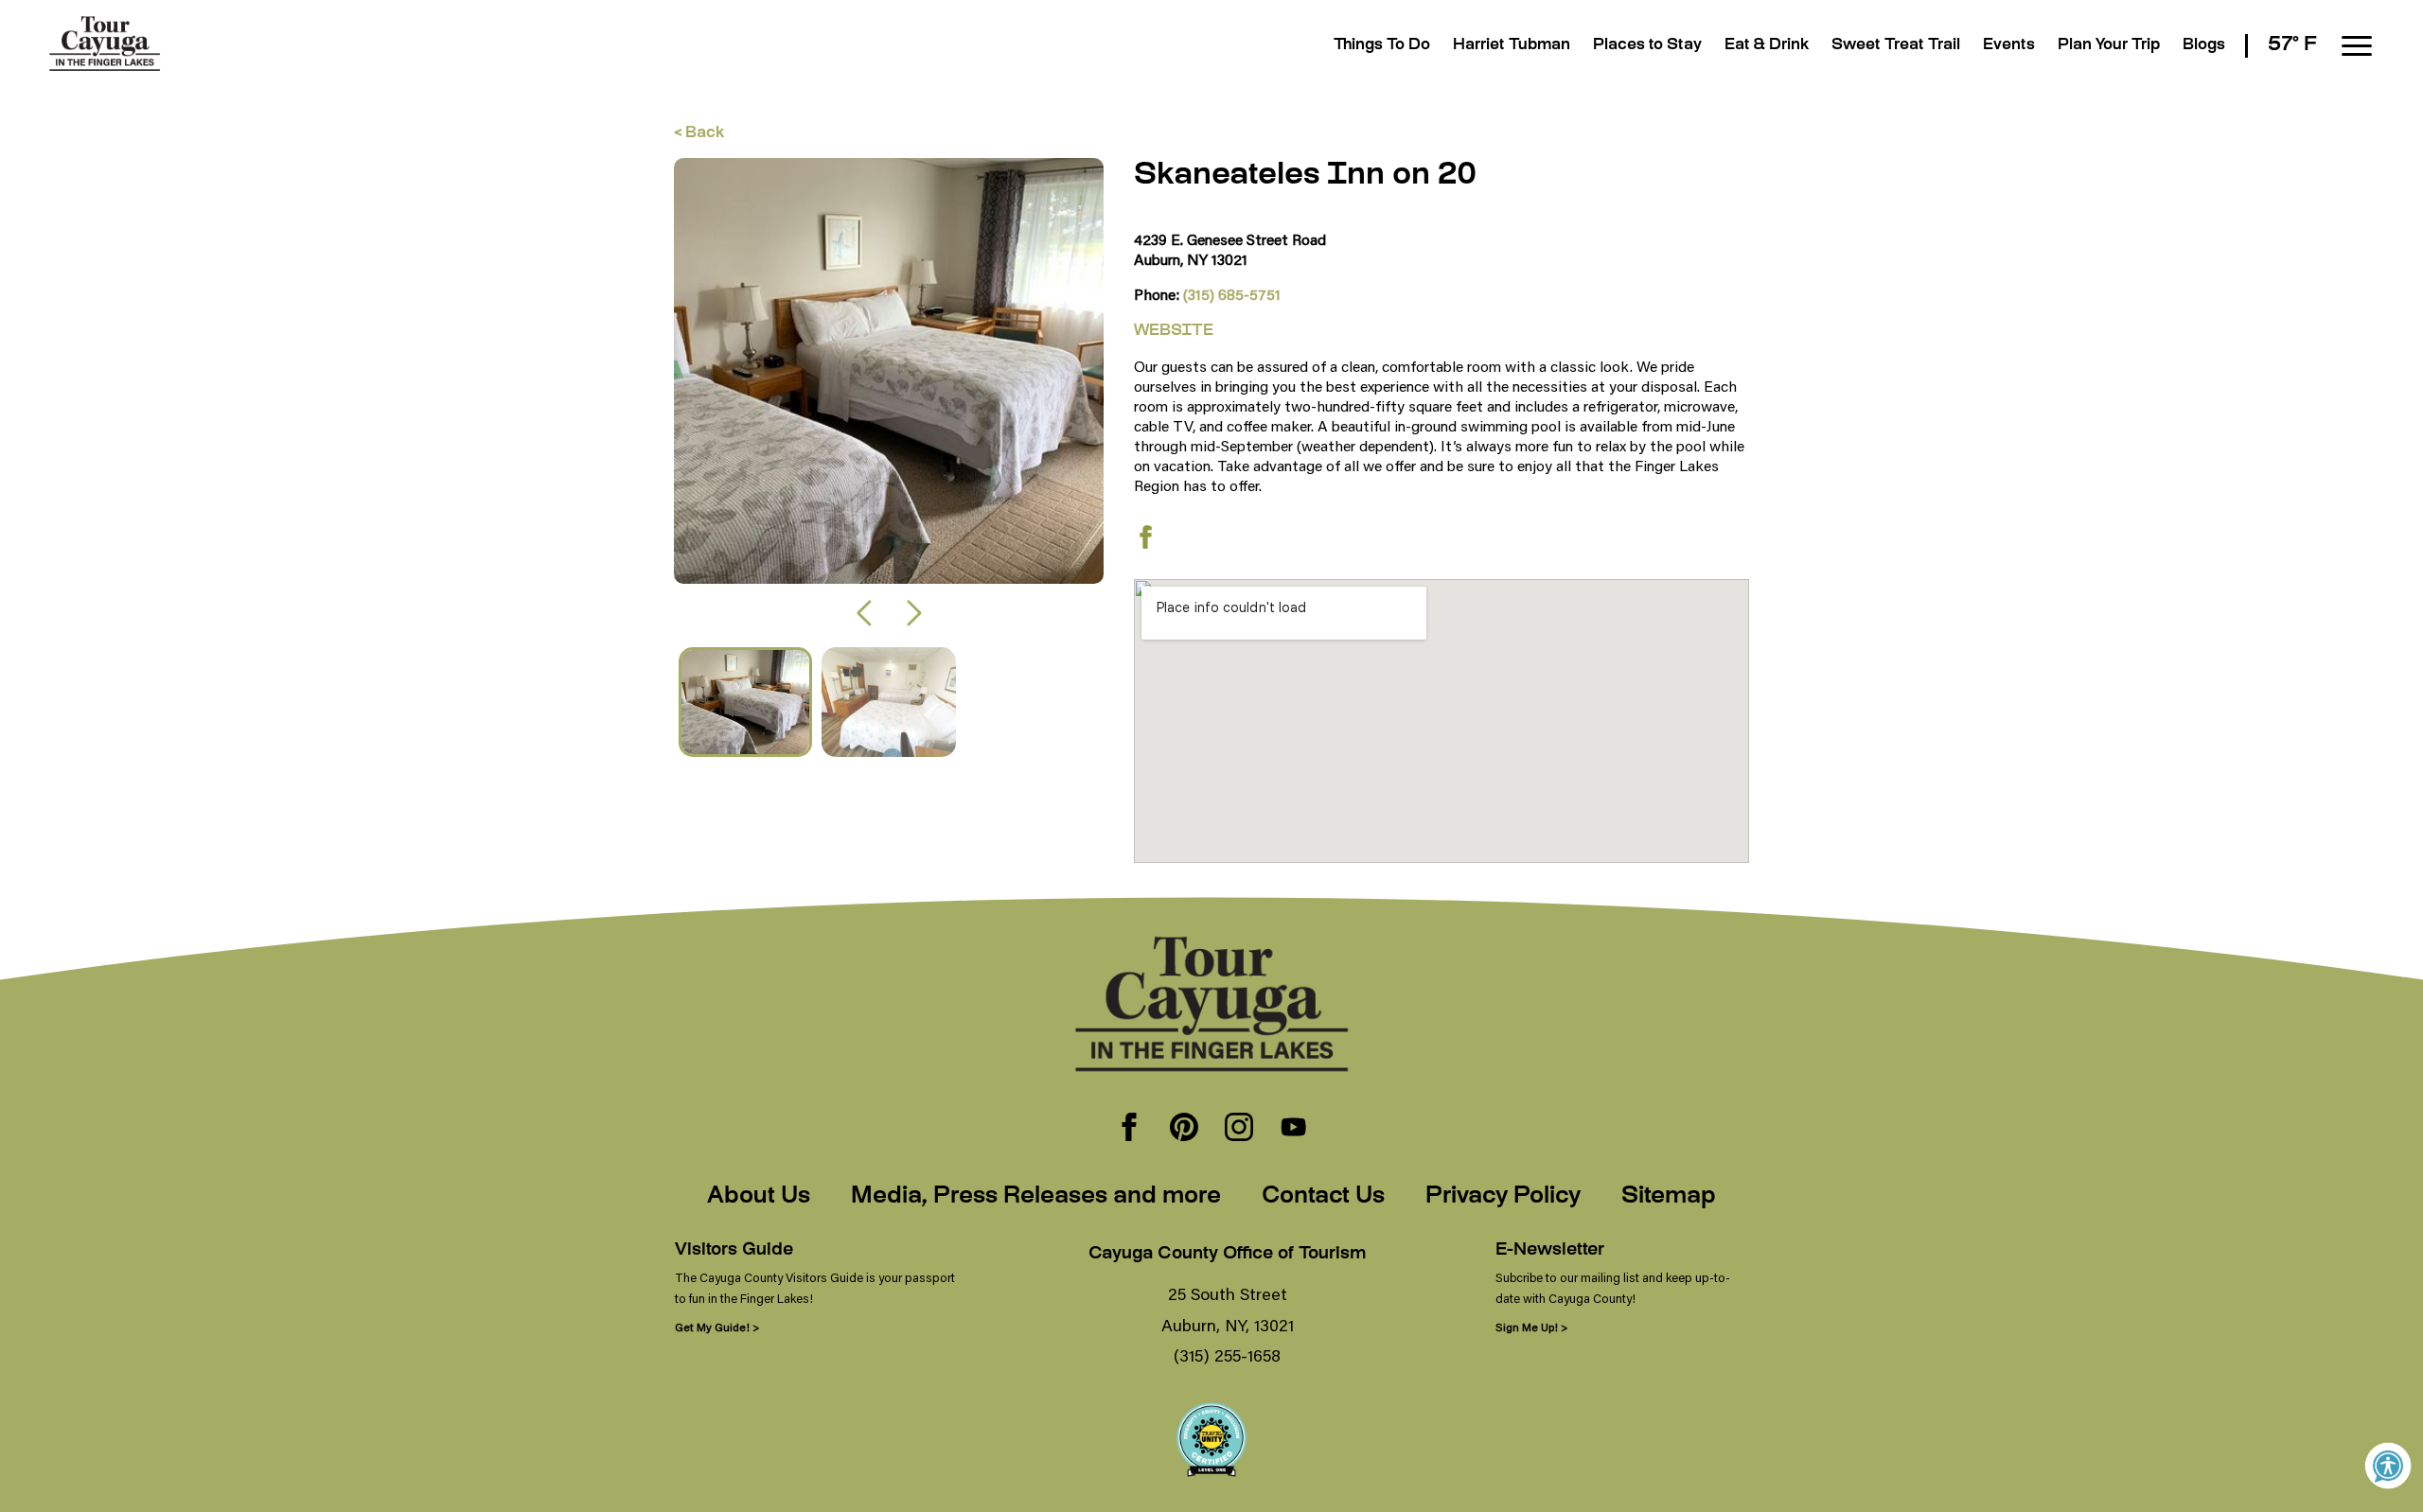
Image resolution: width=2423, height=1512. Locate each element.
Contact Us (1323, 1197)
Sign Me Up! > (1531, 1327)
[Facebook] (1129, 1129)
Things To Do (1382, 46)
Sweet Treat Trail (1896, 46)
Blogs (2204, 46)
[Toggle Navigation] (2357, 46)
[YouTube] (1294, 1129)
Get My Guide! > (717, 1327)
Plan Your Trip (2109, 46)
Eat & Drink (1767, 46)
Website (1174, 332)
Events (2009, 46)
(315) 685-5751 (1232, 294)
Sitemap (1669, 1197)
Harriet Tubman (1512, 46)
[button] (864, 613)
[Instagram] (1239, 1129)
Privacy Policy (1503, 1197)
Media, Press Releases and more (1036, 1197)
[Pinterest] (1184, 1129)
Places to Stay (1647, 46)
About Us (759, 1197)
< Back (699, 134)
